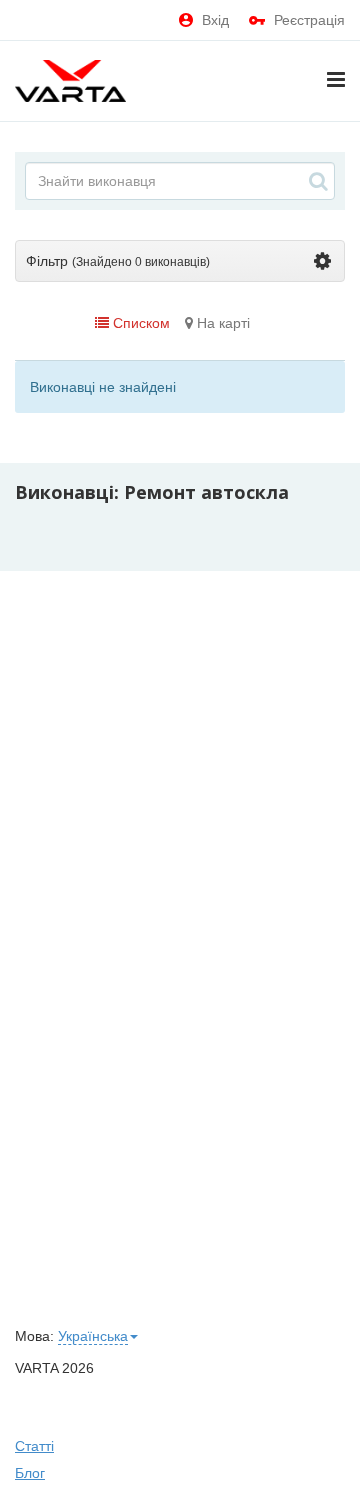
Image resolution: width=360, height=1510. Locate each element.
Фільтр (118, 261)
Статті (34, 1446)
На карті (221, 323)
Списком (139, 323)
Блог (30, 1473)
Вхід (215, 20)
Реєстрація (309, 20)
